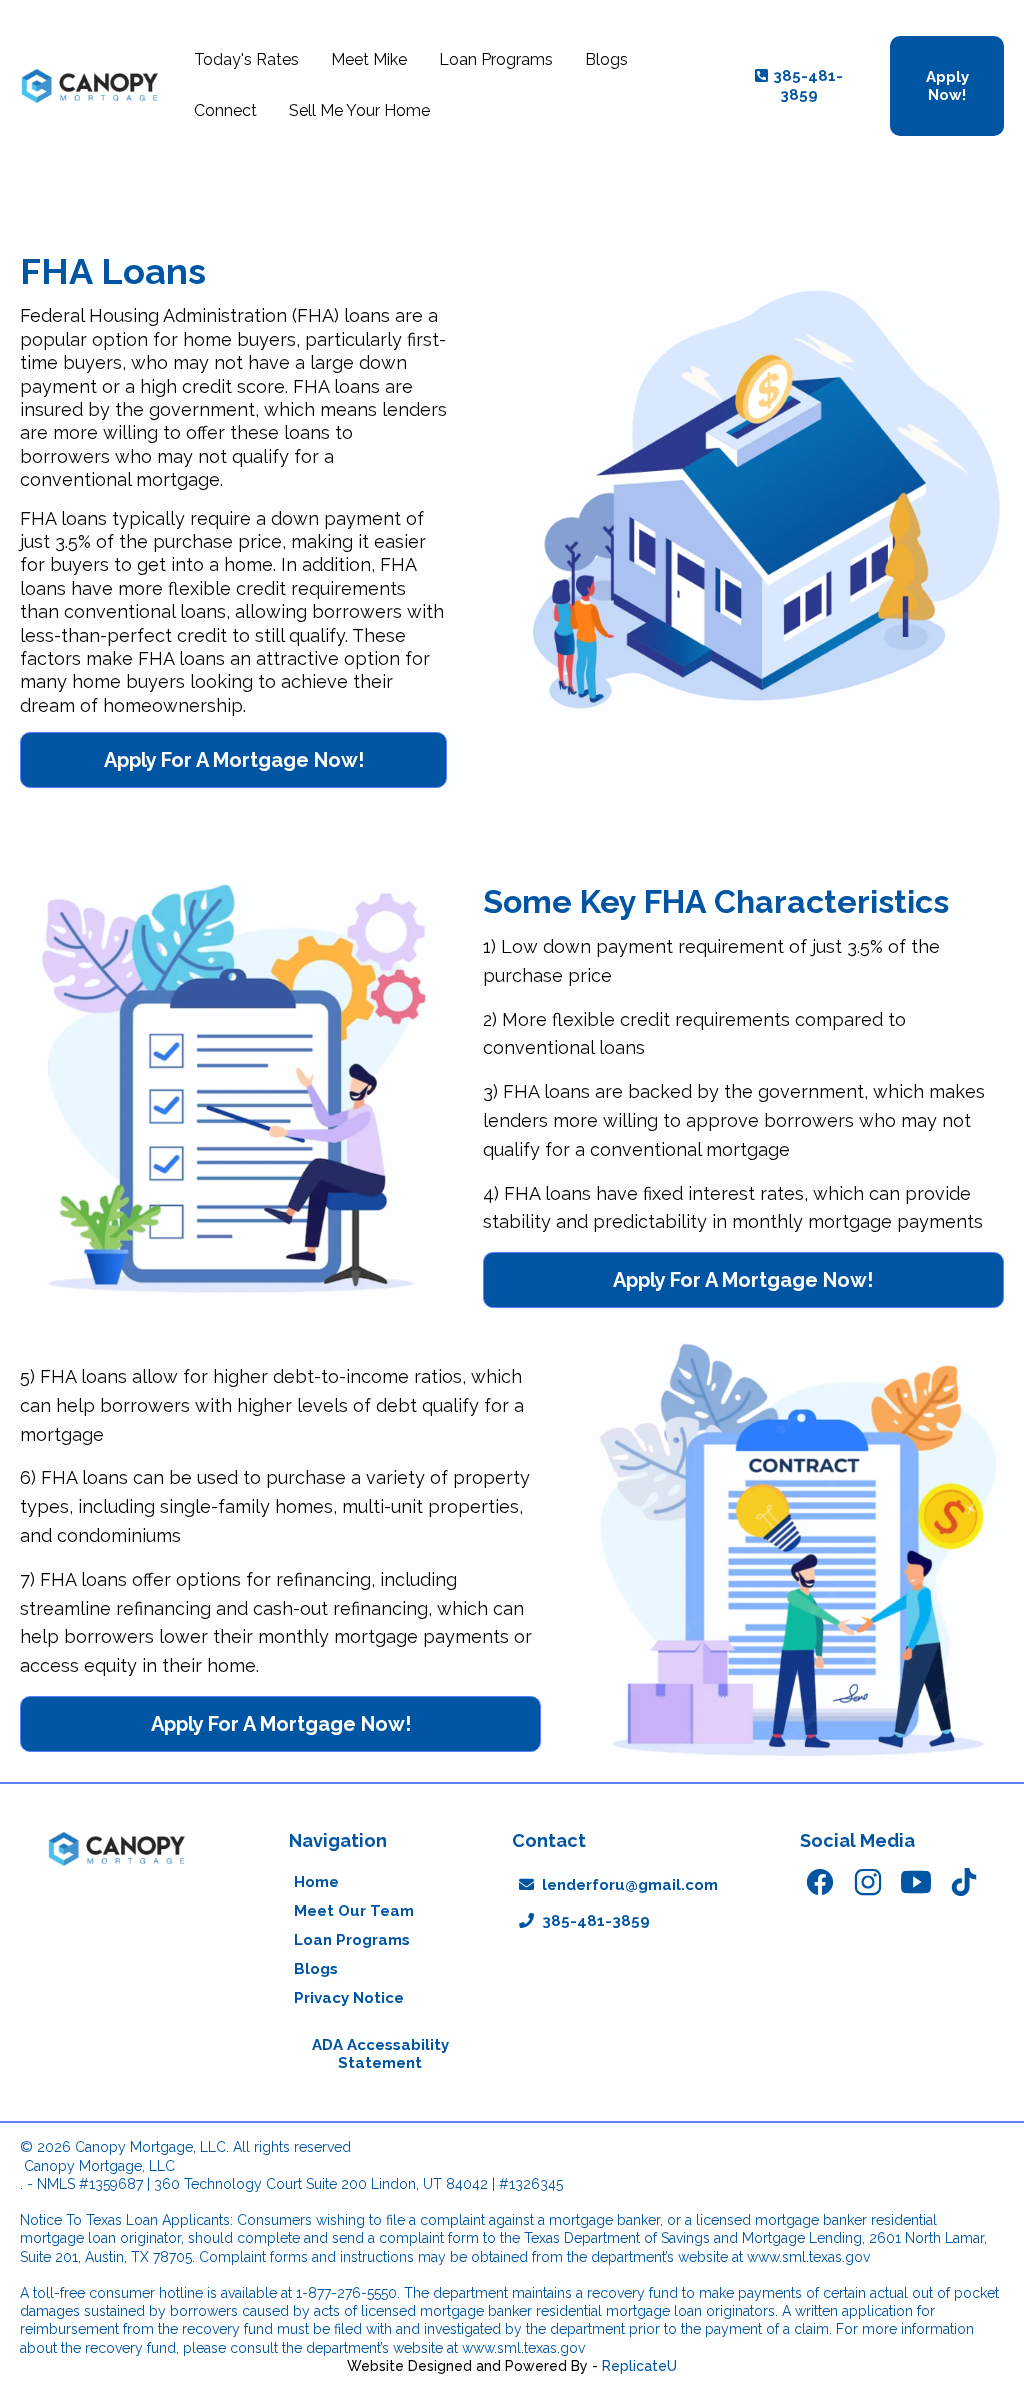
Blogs (606, 59)
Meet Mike (369, 59)
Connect (225, 110)
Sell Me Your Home (359, 110)
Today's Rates (246, 59)
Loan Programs (496, 59)
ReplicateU (639, 2366)
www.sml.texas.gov (808, 2257)
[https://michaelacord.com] (90, 86)
